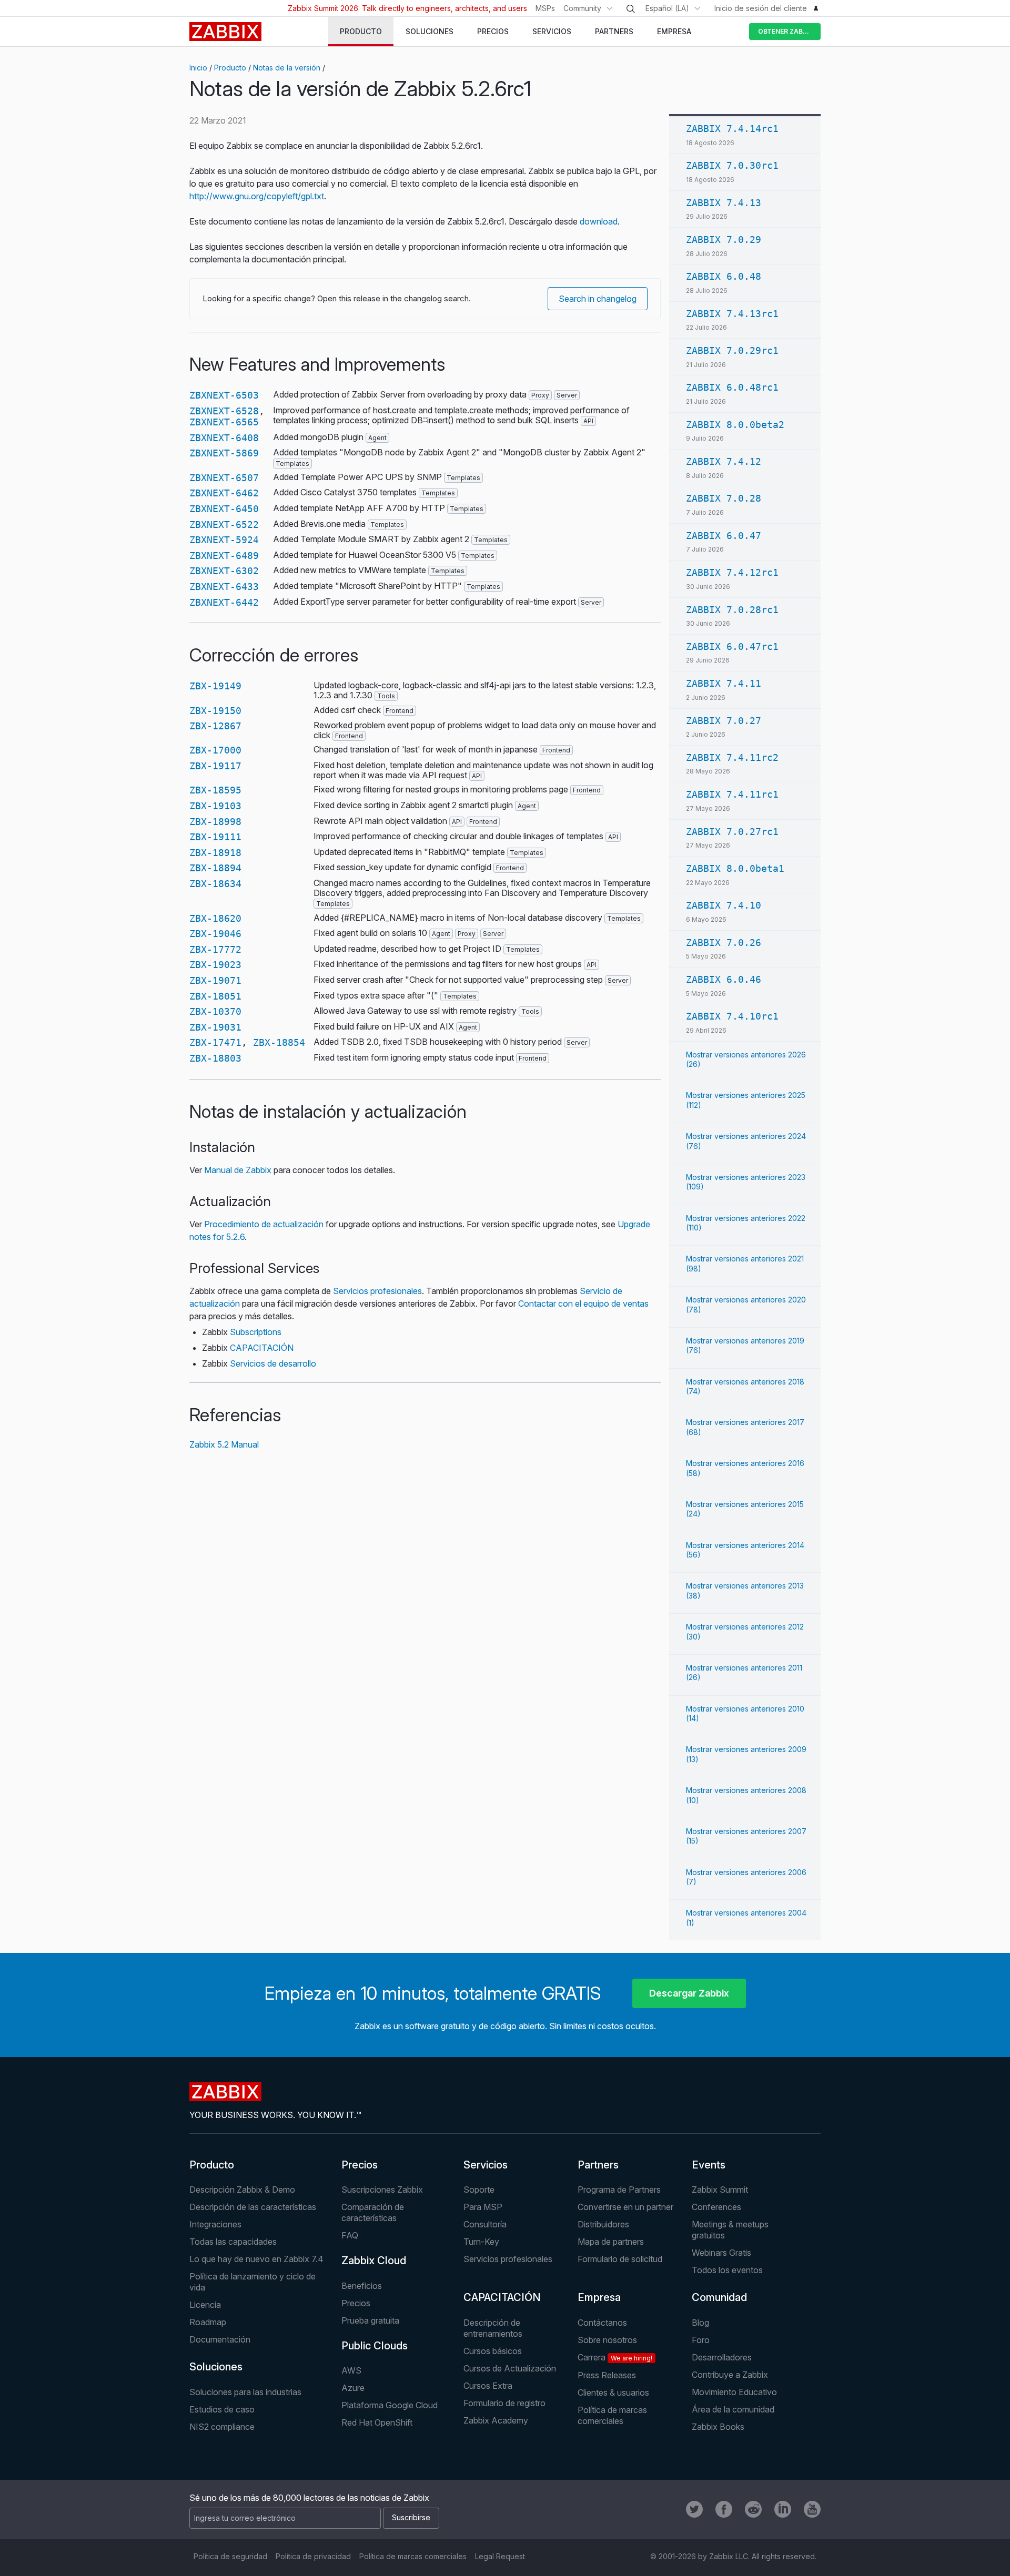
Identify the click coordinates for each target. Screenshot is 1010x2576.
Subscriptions (256, 1332)
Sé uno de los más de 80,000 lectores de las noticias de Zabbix (309, 2498)
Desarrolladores (722, 2357)
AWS (351, 2370)
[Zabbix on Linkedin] (783, 2509)
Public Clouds (375, 2346)
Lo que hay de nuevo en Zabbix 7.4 (256, 2259)
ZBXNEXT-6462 (224, 493)
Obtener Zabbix (786, 31)
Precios (360, 2165)
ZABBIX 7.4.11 (724, 683)
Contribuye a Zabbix (730, 2375)
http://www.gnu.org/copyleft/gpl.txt (257, 196)
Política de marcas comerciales (612, 2415)
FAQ (350, 2235)
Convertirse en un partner (625, 2207)
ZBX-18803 (215, 1058)
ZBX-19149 (215, 686)
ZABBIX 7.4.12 (724, 461)
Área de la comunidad (733, 2409)
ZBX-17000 (215, 750)
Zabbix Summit (720, 2190)
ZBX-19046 (215, 934)
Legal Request (500, 2556)
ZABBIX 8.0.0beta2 (735, 425)
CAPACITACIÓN (262, 1348)
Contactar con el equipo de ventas (583, 1304)
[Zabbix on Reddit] (753, 2509)
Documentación (220, 2339)
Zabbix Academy (496, 2420)
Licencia (205, 2305)
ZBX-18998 (215, 822)
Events (709, 2165)
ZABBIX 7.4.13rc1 (732, 314)
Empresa (599, 2297)
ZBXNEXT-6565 (224, 422)
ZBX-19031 (215, 1027)
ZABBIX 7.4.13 (724, 203)
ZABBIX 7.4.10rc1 (732, 1016)
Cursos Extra (488, 2386)
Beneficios (362, 2286)
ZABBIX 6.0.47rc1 (732, 646)
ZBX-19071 (215, 980)
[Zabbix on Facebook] (724, 2509)
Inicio (198, 68)
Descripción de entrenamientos (493, 2328)
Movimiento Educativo (734, 2392)
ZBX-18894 (215, 868)
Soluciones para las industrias (245, 2392)
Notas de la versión (287, 68)
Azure (353, 2388)
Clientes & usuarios (613, 2392)
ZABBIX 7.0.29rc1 (732, 350)
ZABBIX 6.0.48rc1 (732, 387)
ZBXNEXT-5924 (224, 540)
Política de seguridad (230, 2556)
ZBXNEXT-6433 (224, 587)
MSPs (545, 8)
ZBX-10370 (215, 1011)
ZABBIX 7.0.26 (724, 943)
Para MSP (483, 2207)
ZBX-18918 (215, 853)
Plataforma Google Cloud (390, 2405)
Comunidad (719, 2297)
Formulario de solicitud (620, 2259)
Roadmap (208, 2322)
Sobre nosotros (607, 2340)
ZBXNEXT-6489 (224, 556)
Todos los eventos (727, 2270)
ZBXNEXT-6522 (224, 525)
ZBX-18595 (215, 790)
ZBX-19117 (215, 766)
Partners (598, 2165)
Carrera (615, 2357)
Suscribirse (411, 2517)
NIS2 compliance (222, 2427)
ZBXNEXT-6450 (224, 509)
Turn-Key (481, 2242)
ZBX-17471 (215, 1042)
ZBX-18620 (215, 918)
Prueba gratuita (370, 2320)
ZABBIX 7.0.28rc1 (732, 610)
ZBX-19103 (215, 806)
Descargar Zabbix (689, 1993)
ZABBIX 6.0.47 (724, 536)
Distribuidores (603, 2224)
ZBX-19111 (215, 837)
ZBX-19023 (215, 965)
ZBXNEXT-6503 (224, 395)
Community (582, 8)
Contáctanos (602, 2323)
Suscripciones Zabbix (382, 2190)
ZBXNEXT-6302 (224, 571)
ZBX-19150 (215, 711)
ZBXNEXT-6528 (224, 411)
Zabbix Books (718, 2427)
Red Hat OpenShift (377, 2422)
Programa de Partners (619, 2190)
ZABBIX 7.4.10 (724, 905)
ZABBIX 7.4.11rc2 (732, 757)
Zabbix (225, 32)
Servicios (486, 2165)
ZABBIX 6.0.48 (724, 276)
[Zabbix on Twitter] (694, 2509)
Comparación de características (373, 2212)
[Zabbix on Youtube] (812, 2509)
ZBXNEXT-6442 (224, 602)
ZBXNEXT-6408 (224, 438)
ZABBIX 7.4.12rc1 (732, 572)
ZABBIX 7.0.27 (724, 721)
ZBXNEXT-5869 (224, 453)
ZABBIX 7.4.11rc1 (732, 794)
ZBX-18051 (215, 996)
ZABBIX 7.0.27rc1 (732, 832)
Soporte (479, 2190)
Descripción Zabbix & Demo (242, 2190)
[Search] (631, 9)
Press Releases (607, 2375)
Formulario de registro (504, 2403)
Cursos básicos (493, 2351)
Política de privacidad (313, 2556)
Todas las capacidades (233, 2242)
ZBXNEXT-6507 (224, 478)
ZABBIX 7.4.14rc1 (732, 129)
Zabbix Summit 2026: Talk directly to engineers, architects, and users (407, 8)
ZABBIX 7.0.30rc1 (732, 165)
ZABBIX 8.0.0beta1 (735, 868)
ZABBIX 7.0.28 (724, 498)
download (599, 221)
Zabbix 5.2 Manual (224, 1444)
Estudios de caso (222, 2409)
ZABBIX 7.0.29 (724, 240)
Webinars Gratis (721, 2253)
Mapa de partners (611, 2242)
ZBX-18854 (279, 1042)
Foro (701, 2340)
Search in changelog (598, 299)
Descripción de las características (253, 2207)
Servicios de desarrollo (273, 1363)
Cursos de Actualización (510, 2368)
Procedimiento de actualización (264, 1224)
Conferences (716, 2207)
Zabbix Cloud (374, 2261)
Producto (230, 68)
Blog (700, 2323)
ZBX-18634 (215, 884)
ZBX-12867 (215, 726)
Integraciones (215, 2224)
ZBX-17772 (215, 949)
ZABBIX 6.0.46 (724, 979)
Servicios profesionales (377, 1291)
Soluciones (216, 2367)
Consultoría (485, 2224)
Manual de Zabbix (238, 1170)
